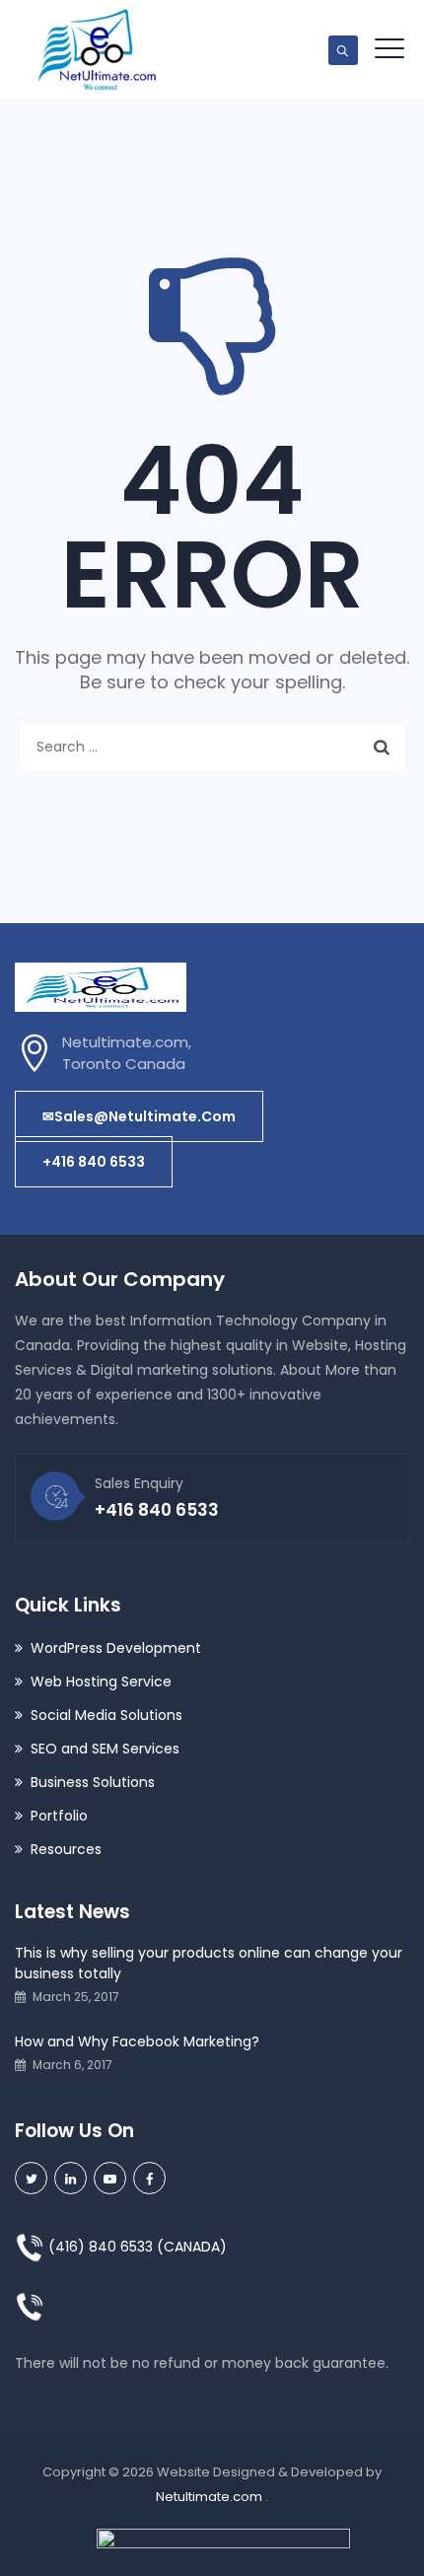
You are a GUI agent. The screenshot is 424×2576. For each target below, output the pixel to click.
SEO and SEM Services (105, 1749)
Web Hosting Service (101, 1682)
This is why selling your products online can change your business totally (209, 1963)
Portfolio (59, 1816)
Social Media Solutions (106, 1715)
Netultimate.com (211, 2497)
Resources (66, 1849)
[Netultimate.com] (96, 49)
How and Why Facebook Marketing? (137, 2041)
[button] (139, 1116)
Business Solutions (93, 1782)
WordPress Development (116, 1648)
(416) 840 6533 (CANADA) (136, 2247)
